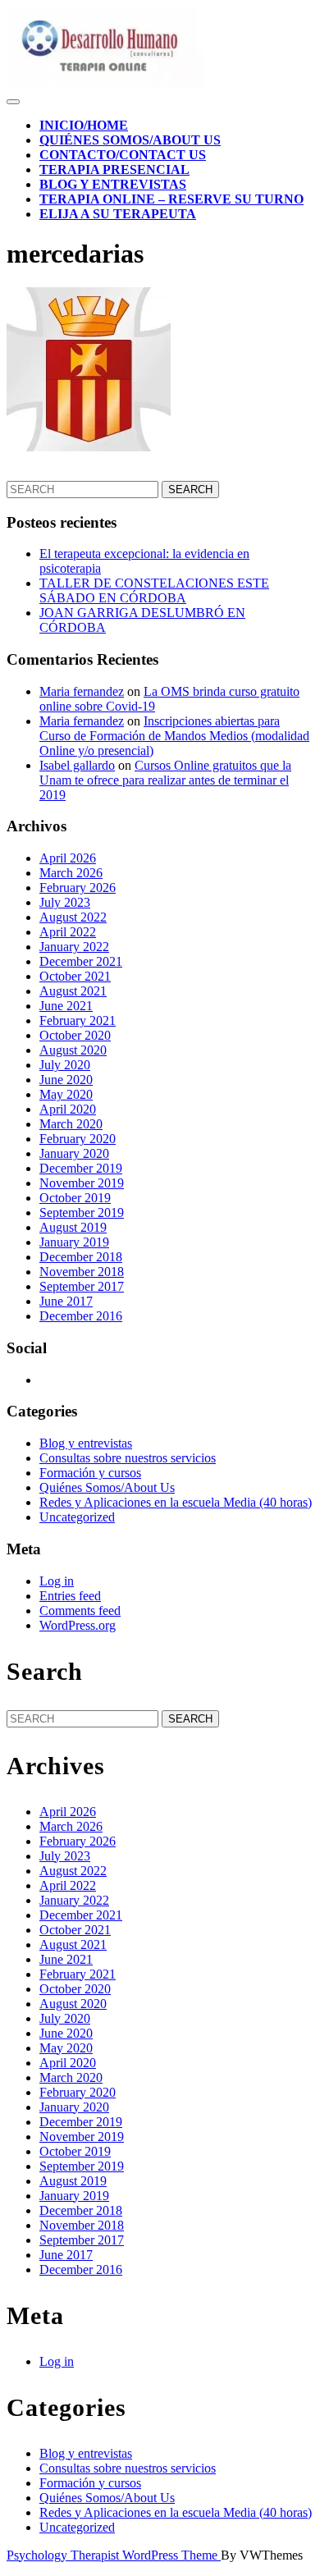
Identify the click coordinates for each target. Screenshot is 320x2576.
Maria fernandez (82, 691)
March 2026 (71, 873)
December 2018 (81, 1257)
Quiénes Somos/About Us (130, 140)
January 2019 (74, 1242)
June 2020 (66, 1080)
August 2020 (73, 1050)
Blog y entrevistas (113, 184)
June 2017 (66, 1301)
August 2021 (73, 991)
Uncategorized (77, 1517)
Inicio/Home (84, 125)
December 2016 (81, 1316)
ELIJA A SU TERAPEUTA (118, 214)
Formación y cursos (90, 1473)
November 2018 (82, 1272)
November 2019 (82, 1183)
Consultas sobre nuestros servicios (128, 1458)
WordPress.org (78, 1625)
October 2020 (75, 1035)
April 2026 (68, 858)
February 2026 (78, 888)
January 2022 (74, 947)
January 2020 (74, 1153)
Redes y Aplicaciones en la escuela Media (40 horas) (176, 1502)
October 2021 (75, 976)
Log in (57, 1581)
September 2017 (82, 1286)
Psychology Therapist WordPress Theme (114, 2555)
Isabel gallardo (77, 765)
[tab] (13, 102)
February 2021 (78, 1020)
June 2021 (66, 1006)
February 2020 (78, 1139)
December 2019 (81, 1168)
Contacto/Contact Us (123, 155)
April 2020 (68, 1109)
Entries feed (70, 1596)
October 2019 (75, 1198)
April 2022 (68, 932)
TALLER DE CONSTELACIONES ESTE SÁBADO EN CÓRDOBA (154, 590)
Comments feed (80, 1611)
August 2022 (73, 917)
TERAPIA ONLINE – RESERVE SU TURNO (171, 199)
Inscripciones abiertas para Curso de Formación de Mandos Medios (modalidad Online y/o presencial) (174, 736)
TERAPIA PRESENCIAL (114, 169)
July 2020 (65, 1065)
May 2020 (66, 1094)
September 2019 (82, 1213)
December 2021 (81, 961)
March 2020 (71, 1124)
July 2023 (65, 902)
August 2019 (73, 1227)
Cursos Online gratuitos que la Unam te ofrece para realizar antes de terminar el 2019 (165, 780)
